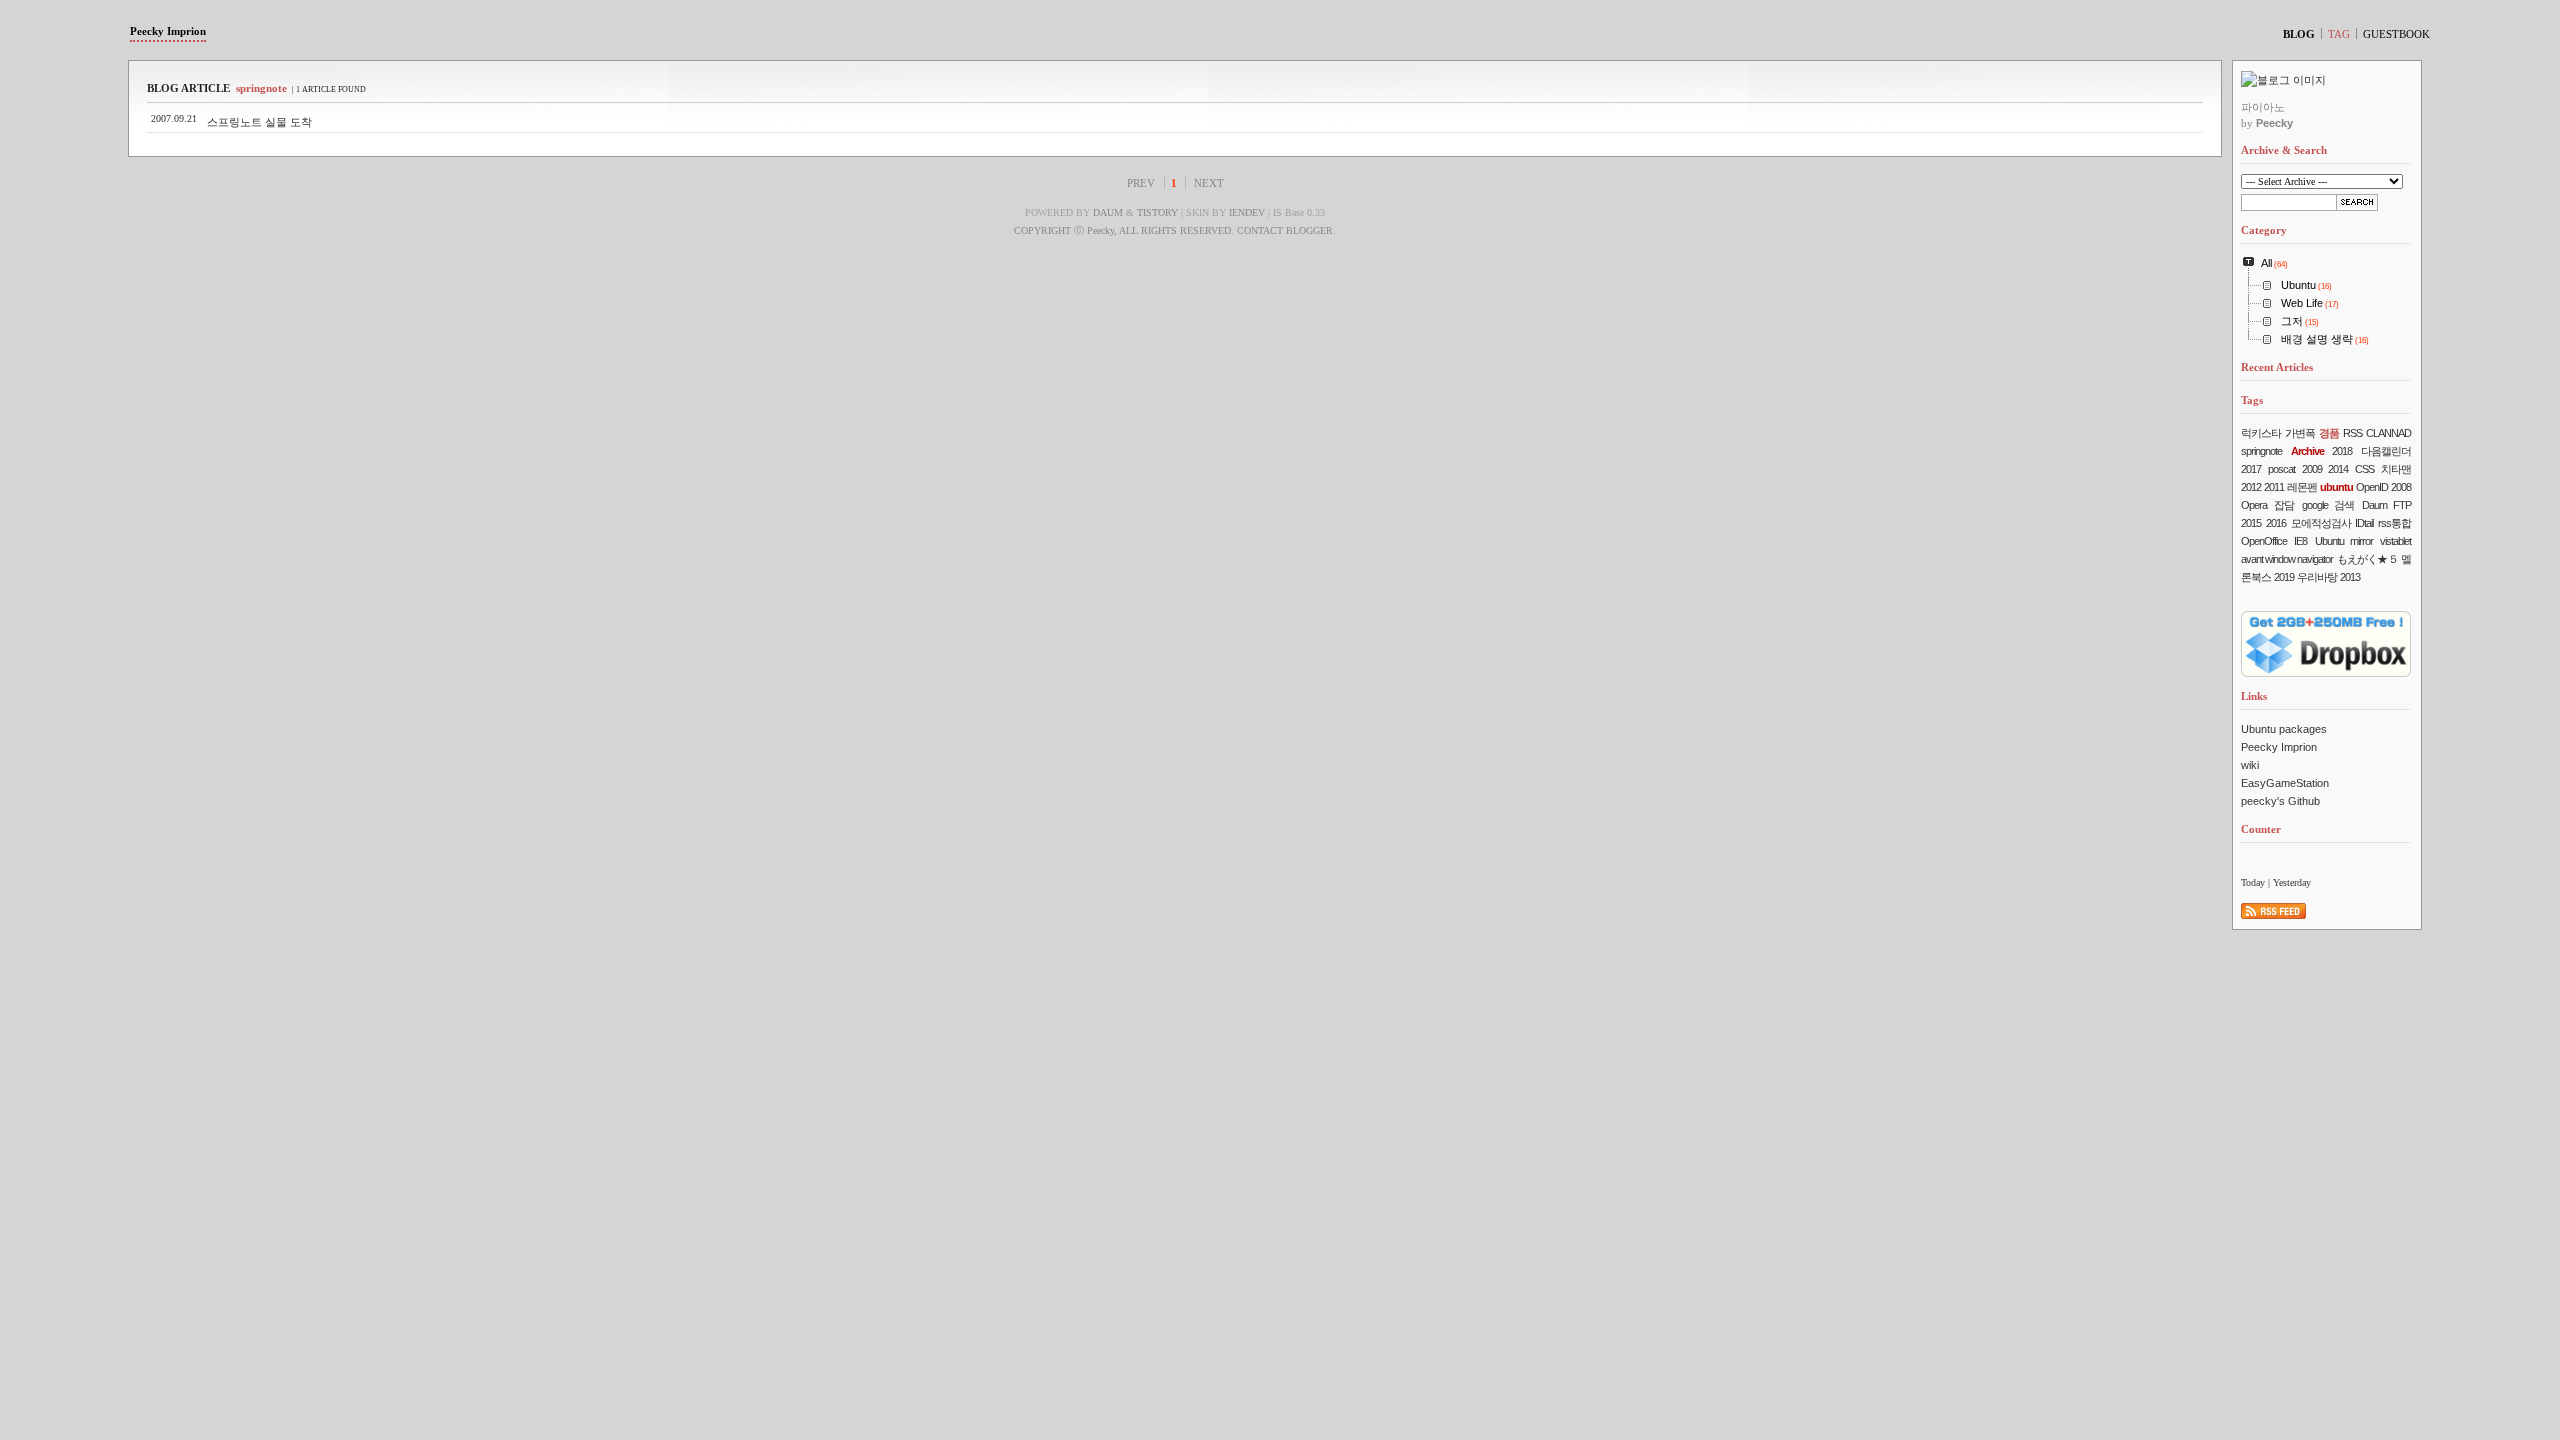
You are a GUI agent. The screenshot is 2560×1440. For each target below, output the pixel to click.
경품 (2329, 433)
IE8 (2300, 541)
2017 (2251, 469)
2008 (2401, 487)
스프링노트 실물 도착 (259, 122)
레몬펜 (2302, 487)
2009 (2312, 469)
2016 (2276, 523)
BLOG (2299, 34)
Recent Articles (2277, 367)
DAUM (1108, 212)
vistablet (2395, 541)
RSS (2352, 433)
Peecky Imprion (168, 31)
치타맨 (2396, 469)
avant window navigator (2287, 559)
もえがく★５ (2367, 559)
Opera (2254, 505)
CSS (2364, 469)
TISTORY (1157, 212)
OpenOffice (2264, 541)
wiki (2250, 765)
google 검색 (2328, 505)
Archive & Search (2284, 150)
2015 (2251, 523)
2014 (2338, 469)
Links (2254, 696)
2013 (2350, 577)
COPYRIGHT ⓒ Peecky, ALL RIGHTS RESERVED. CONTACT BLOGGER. (1175, 230)
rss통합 (2394, 523)
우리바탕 (2317, 577)
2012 (2251, 487)
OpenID (2372, 487)
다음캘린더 (2386, 451)
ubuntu (2336, 487)
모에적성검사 (2321, 523)
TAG (2339, 34)
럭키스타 (2261, 433)
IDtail (2364, 523)
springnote (2261, 451)
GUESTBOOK (2396, 34)
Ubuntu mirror (2344, 541)
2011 (2274, 487)
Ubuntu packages (2284, 729)
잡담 (2284, 505)
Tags (2252, 400)
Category (2264, 230)
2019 (2284, 577)
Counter (2261, 829)
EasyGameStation (2285, 783)
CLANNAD (2388, 433)
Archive (2307, 451)
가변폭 (2300, 433)
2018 (2342, 451)
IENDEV (1247, 212)
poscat (2281, 469)
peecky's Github (2280, 801)
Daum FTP (2386, 505)
